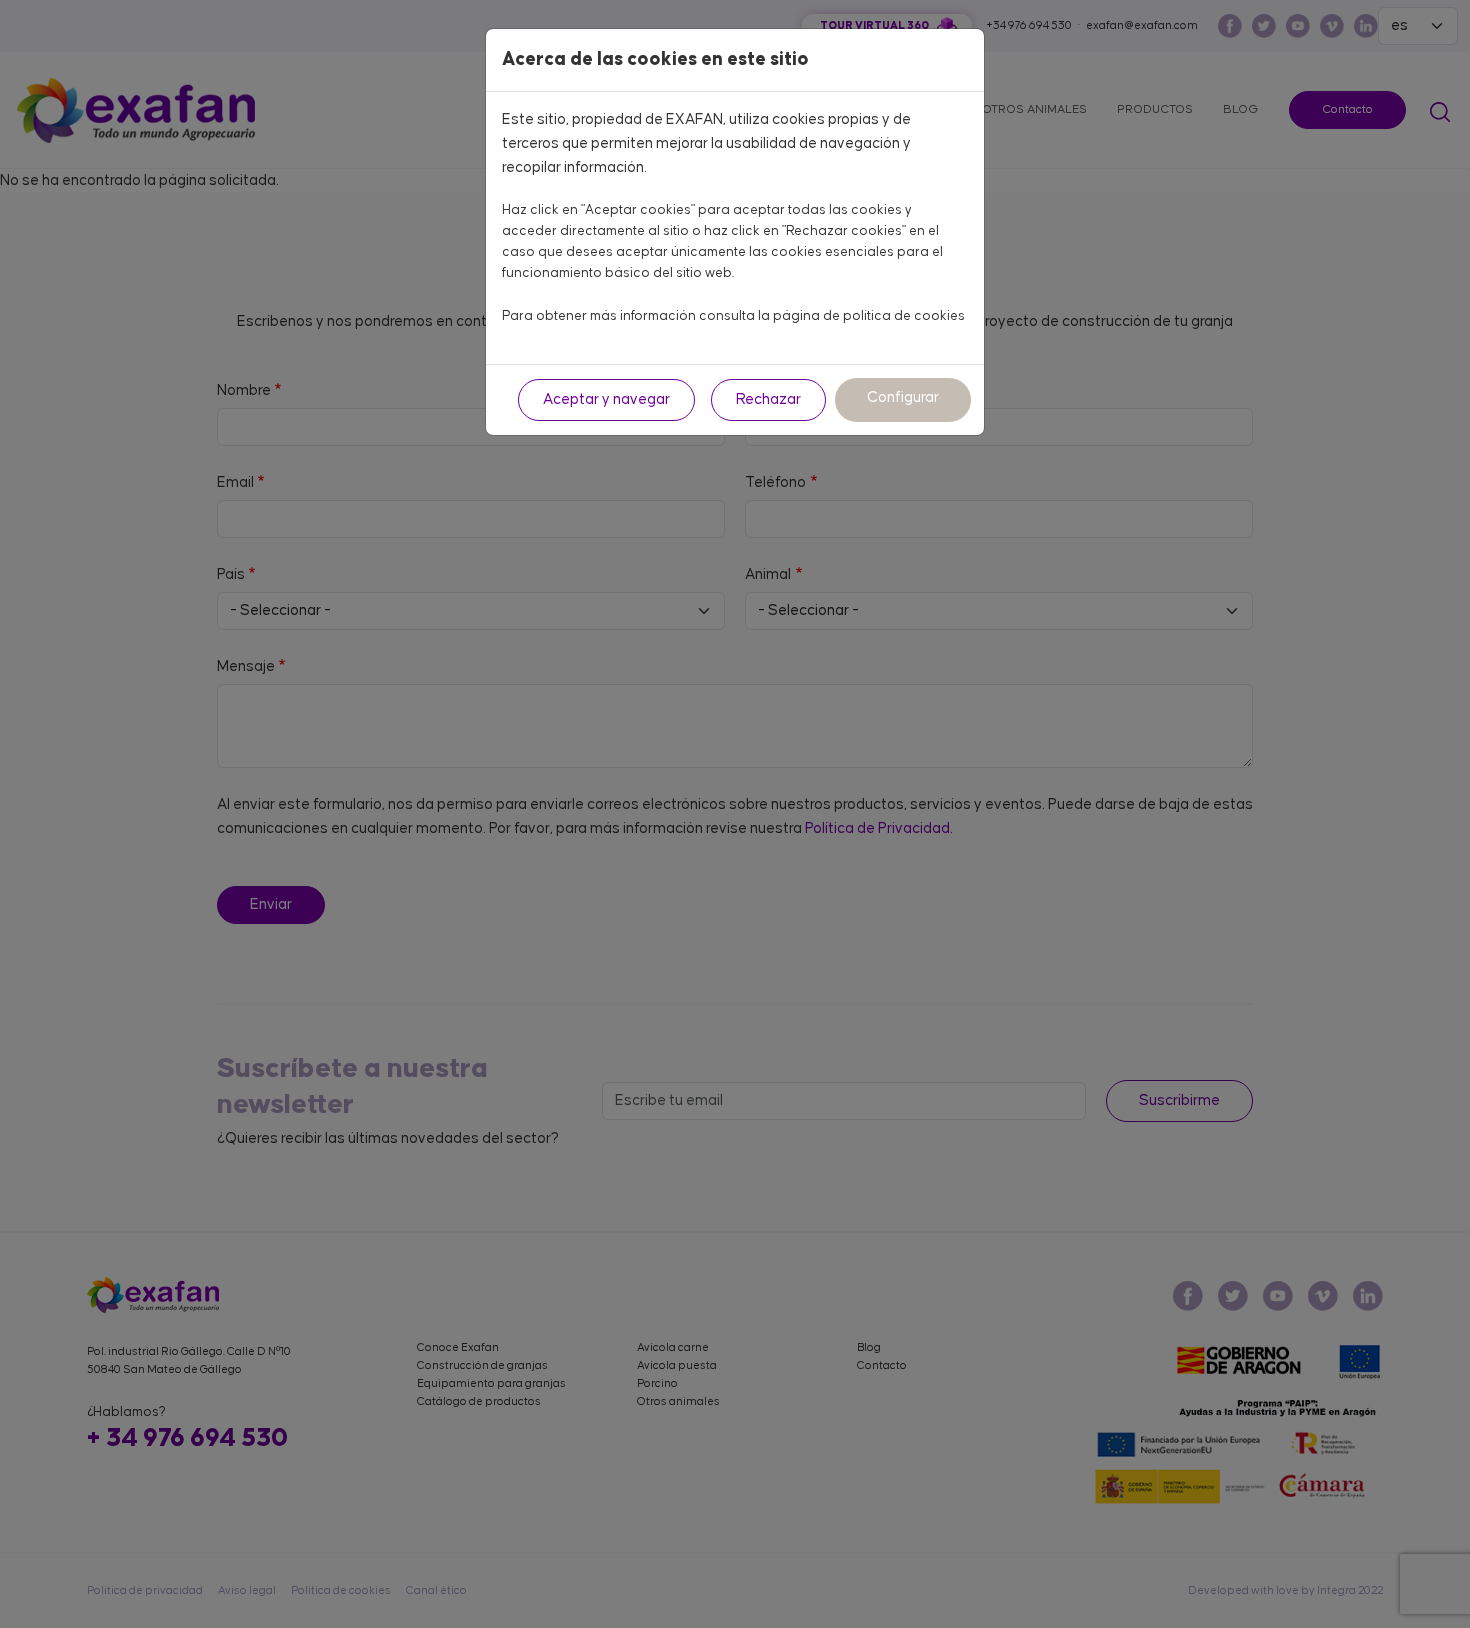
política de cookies (904, 316)
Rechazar (768, 399)
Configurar (903, 397)
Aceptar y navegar (606, 399)
